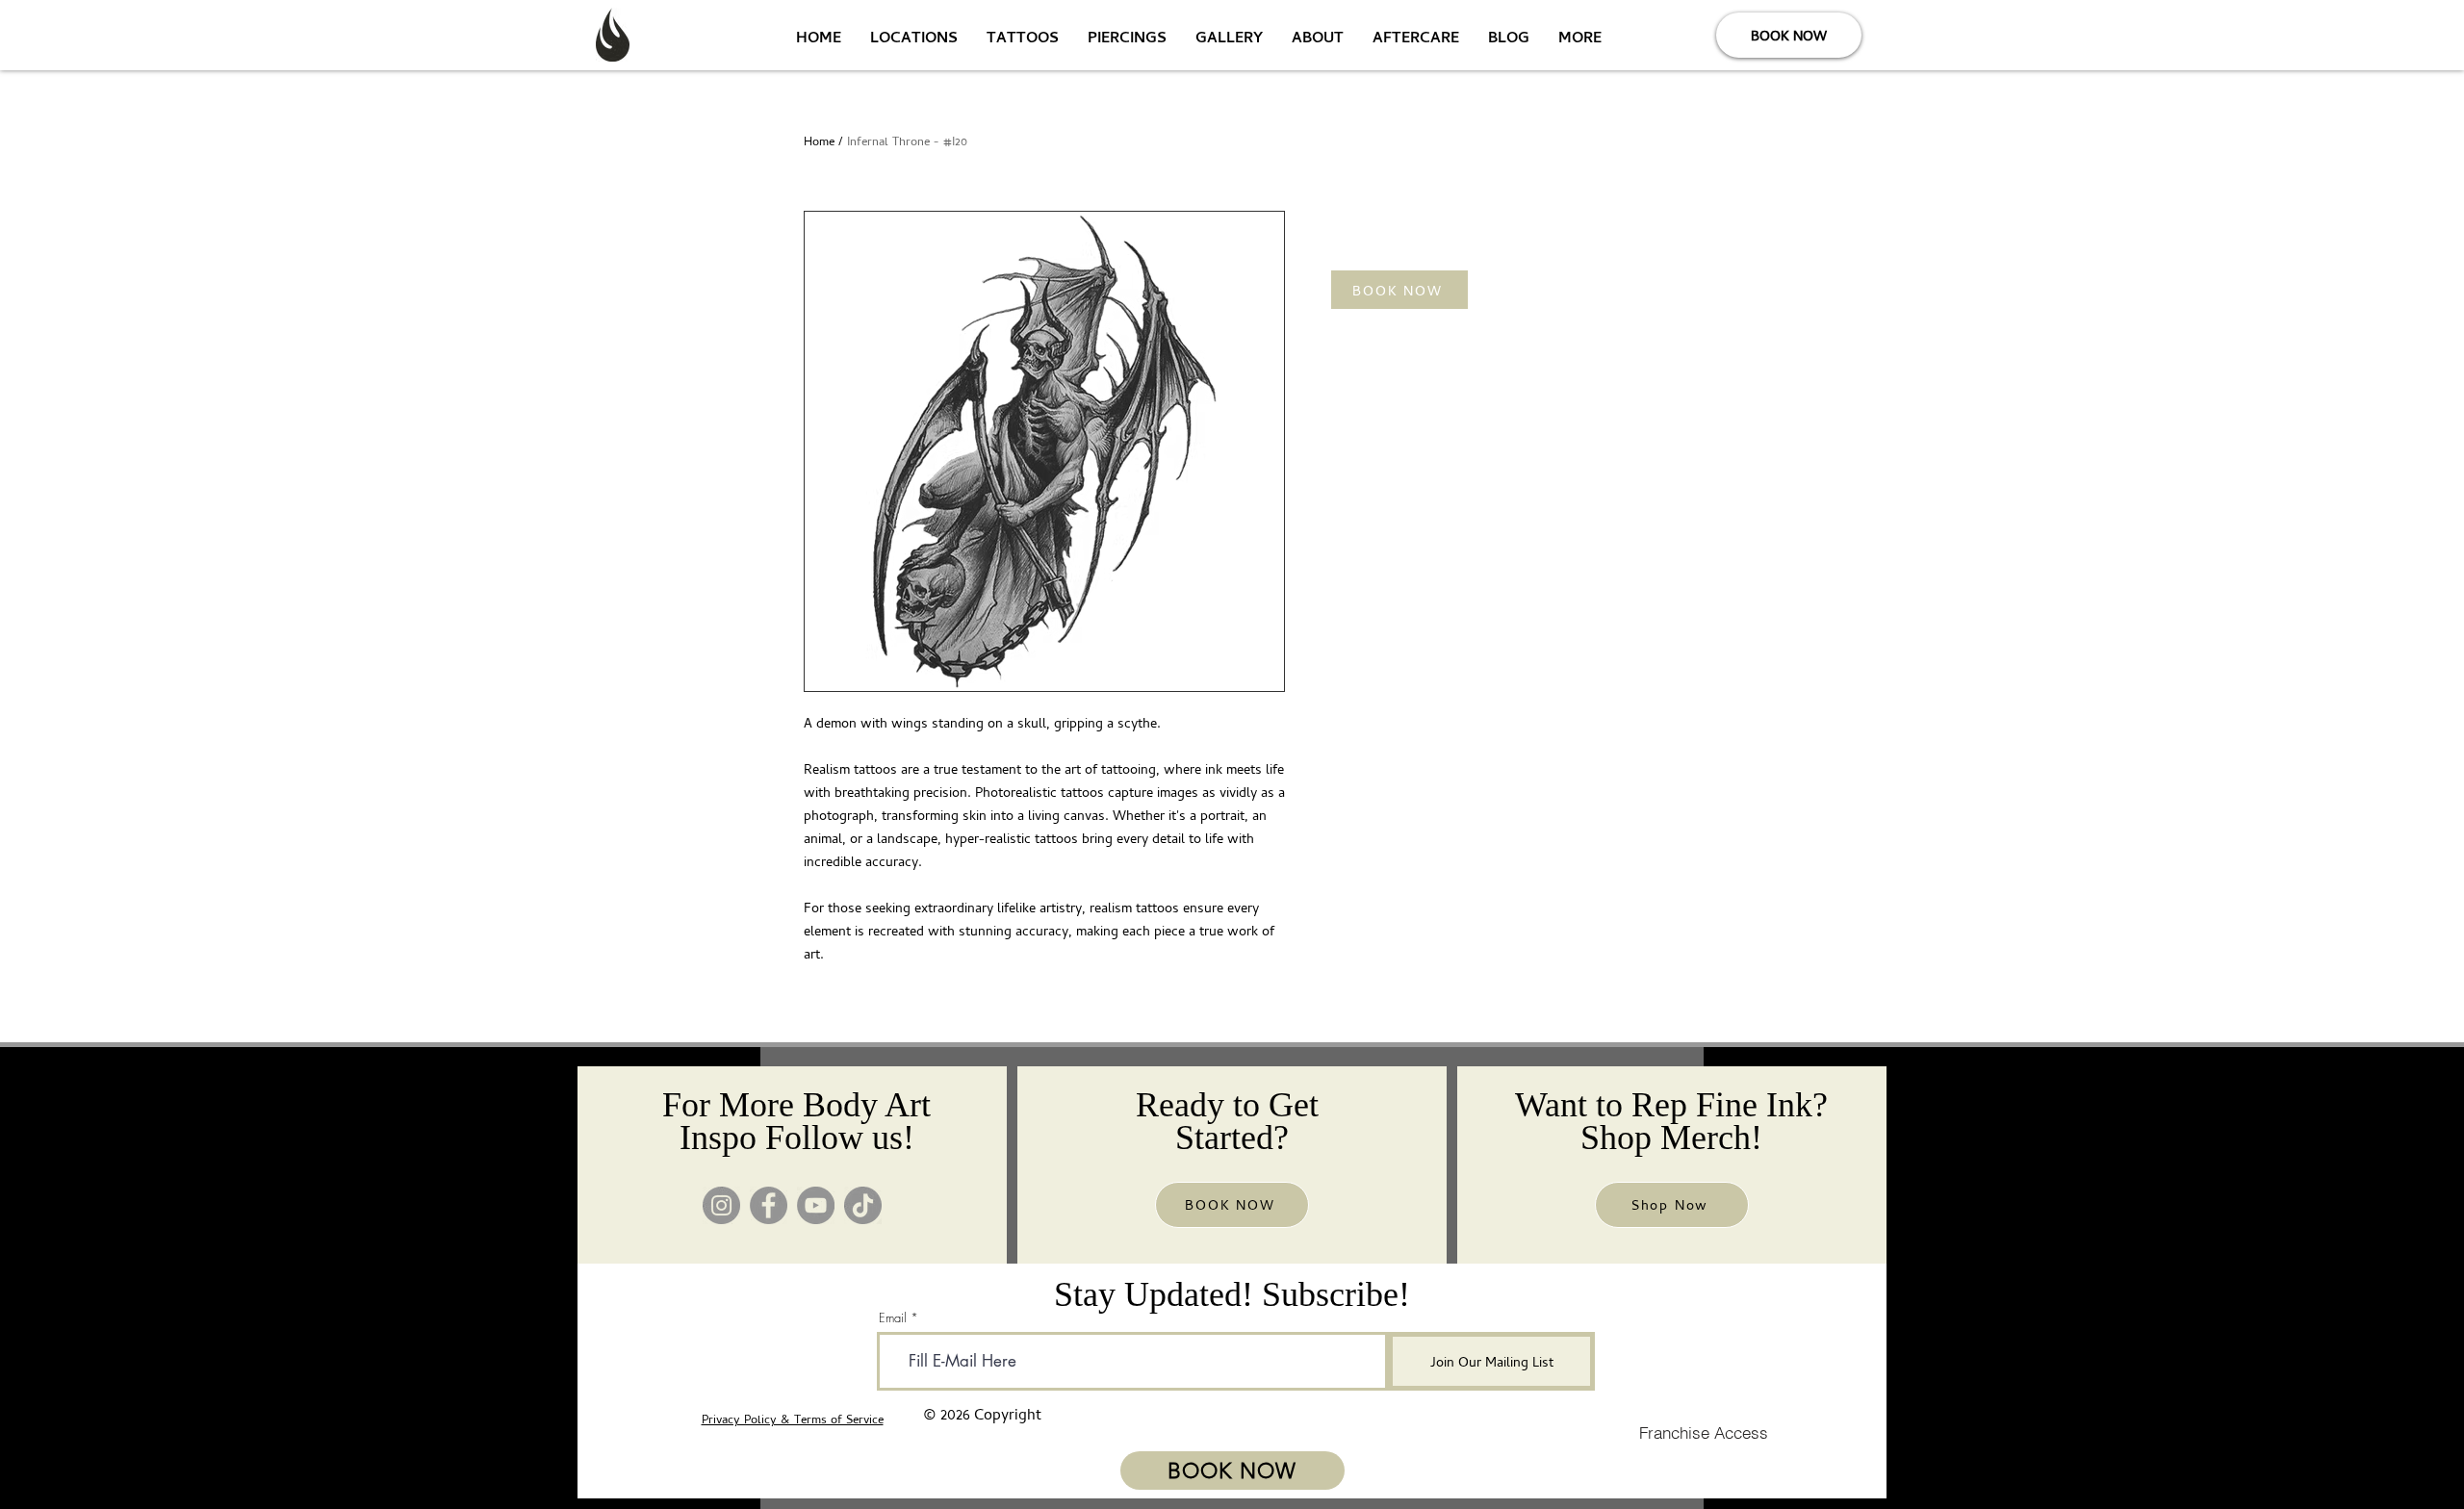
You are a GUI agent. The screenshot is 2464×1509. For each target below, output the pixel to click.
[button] (1399, 290)
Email (893, 1318)
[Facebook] (769, 1205)
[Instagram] (721, 1205)
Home (819, 141)
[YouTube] (816, 1205)
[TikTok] (863, 1205)
